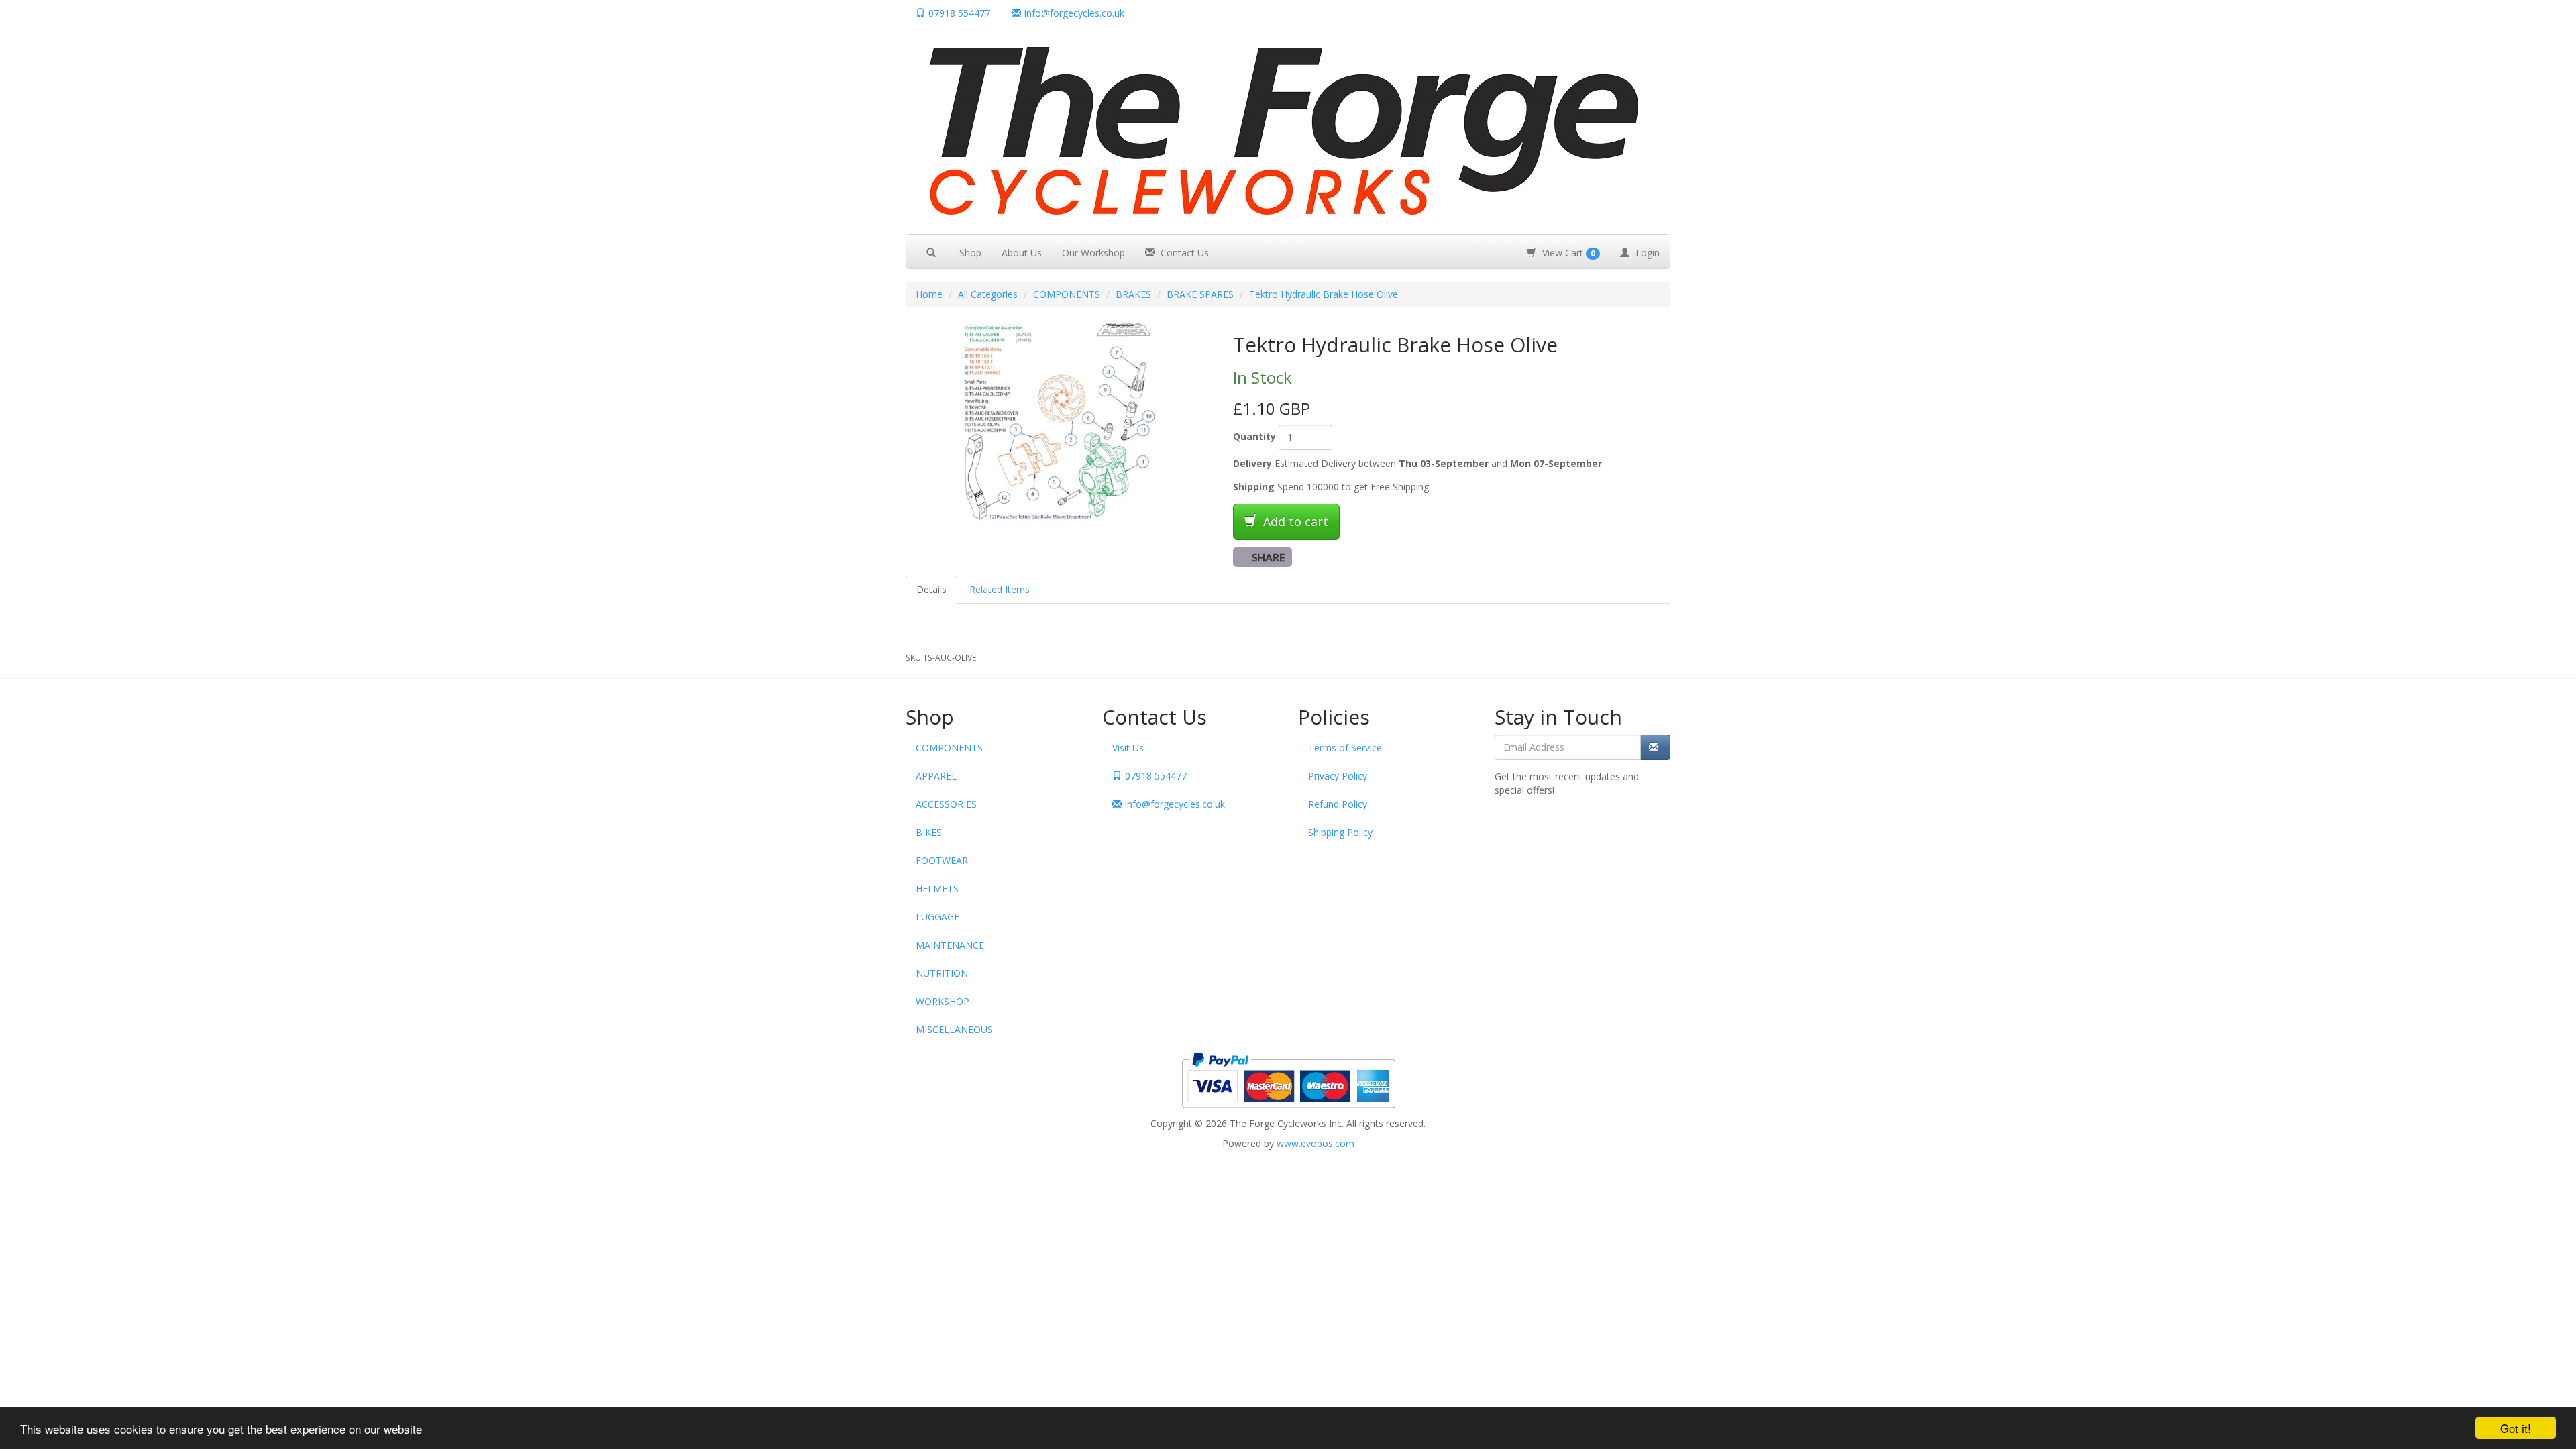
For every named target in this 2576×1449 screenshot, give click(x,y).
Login (1646, 253)
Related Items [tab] (1000, 589)
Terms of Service (1345, 748)
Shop (970, 253)
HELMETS (937, 889)
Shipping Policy (1340, 832)
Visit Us (1128, 748)
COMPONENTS (1067, 294)
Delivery (1252, 463)
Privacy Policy (1338, 776)
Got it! (2516, 1428)
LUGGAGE (937, 917)
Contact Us (1183, 253)
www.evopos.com (1316, 1143)
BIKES (929, 832)
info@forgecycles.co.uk (1175, 804)
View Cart (1567, 253)
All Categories (988, 294)
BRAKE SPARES (1200, 294)
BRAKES (1133, 294)
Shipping (1254, 487)
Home (929, 294)
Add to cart (1294, 521)
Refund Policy (1338, 804)
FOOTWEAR (942, 860)
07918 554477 (959, 13)
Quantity (1254, 436)
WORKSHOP (943, 1001)
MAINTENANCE (950, 945)
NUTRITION (942, 973)
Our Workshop (1093, 253)
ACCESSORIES (946, 804)
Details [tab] (931, 589)
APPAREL (936, 776)
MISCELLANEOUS (954, 1029)
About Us (1022, 253)
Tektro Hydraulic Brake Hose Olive (1324, 294)
